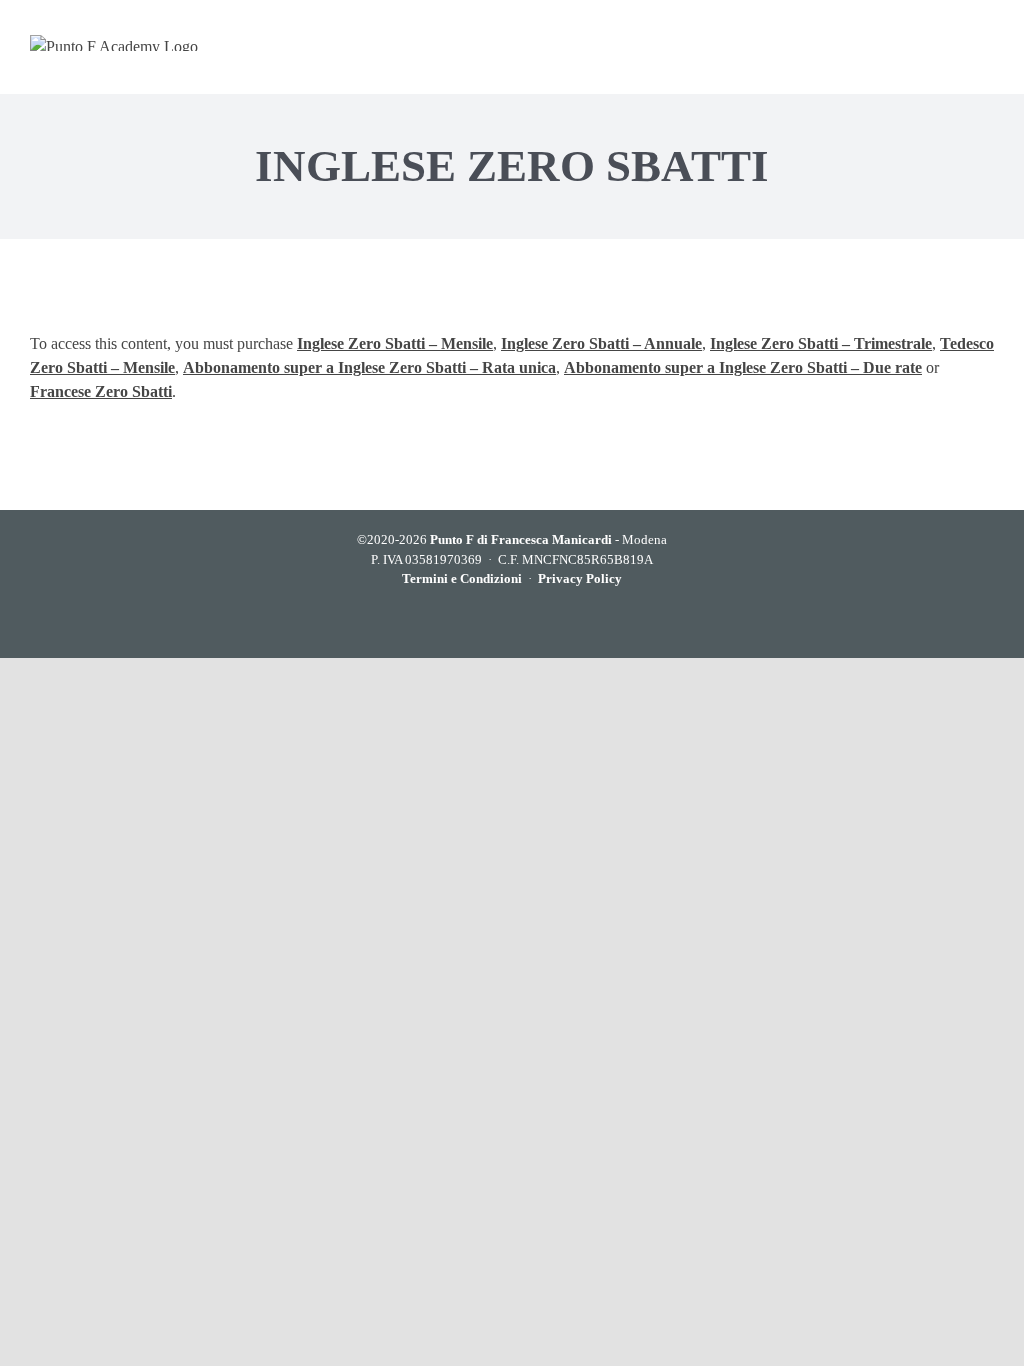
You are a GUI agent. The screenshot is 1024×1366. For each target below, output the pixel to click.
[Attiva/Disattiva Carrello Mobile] (906, 42)
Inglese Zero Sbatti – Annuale (601, 343)
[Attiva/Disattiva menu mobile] (984, 42)
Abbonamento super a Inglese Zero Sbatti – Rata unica (369, 367)
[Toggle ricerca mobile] (945, 42)
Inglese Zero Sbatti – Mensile (395, 343)
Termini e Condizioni (462, 578)
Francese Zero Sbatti (101, 391)
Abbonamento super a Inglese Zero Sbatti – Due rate (743, 367)
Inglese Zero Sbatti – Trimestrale (821, 343)
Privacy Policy (580, 578)
